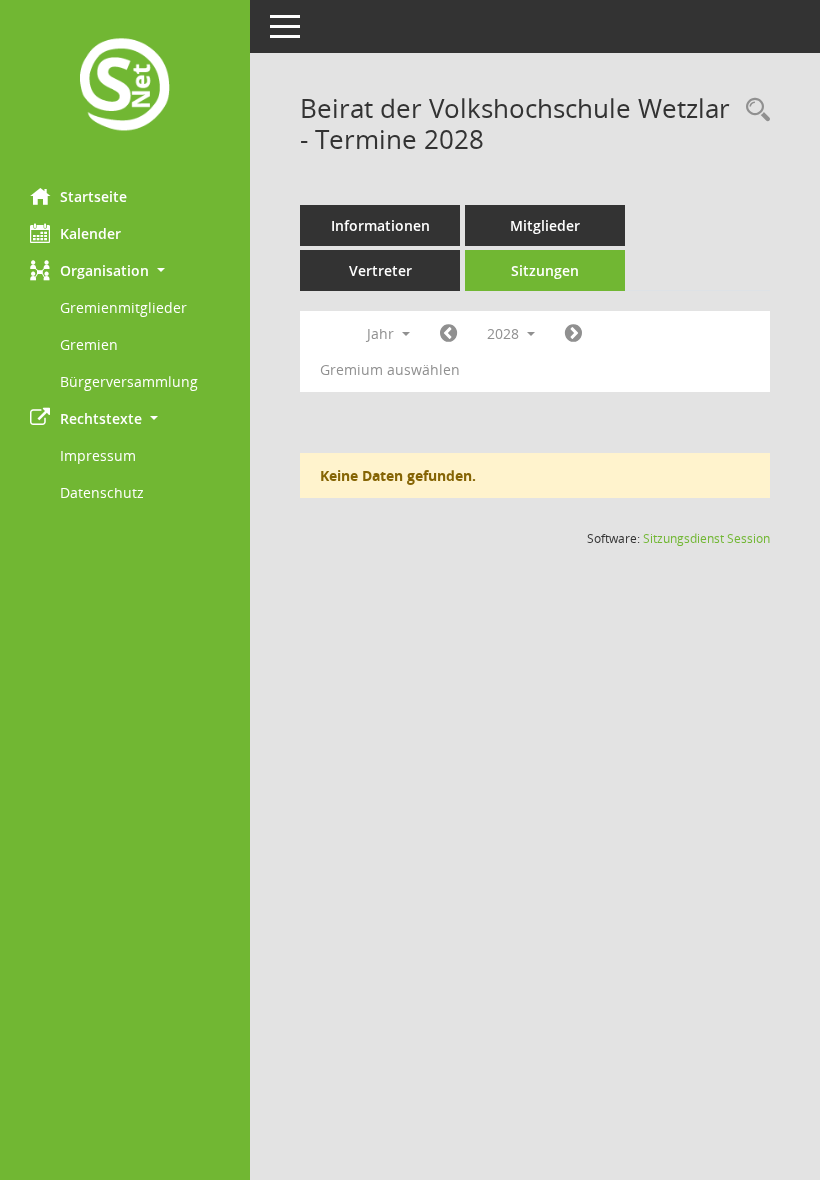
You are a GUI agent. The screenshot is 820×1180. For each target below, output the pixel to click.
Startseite (93, 196)
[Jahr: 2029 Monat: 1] (573, 334)
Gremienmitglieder (123, 307)
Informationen (380, 225)
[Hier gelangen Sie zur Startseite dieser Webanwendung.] (125, 86)
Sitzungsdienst (706, 538)
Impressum (98, 455)
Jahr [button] (382, 333)
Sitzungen (545, 270)
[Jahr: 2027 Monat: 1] (448, 334)
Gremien (89, 344)
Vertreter (380, 270)
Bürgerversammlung (129, 381)
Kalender (90, 233)
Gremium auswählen (390, 369)
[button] (125, 270)
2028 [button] (505, 333)
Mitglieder (545, 225)
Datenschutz (102, 492)
